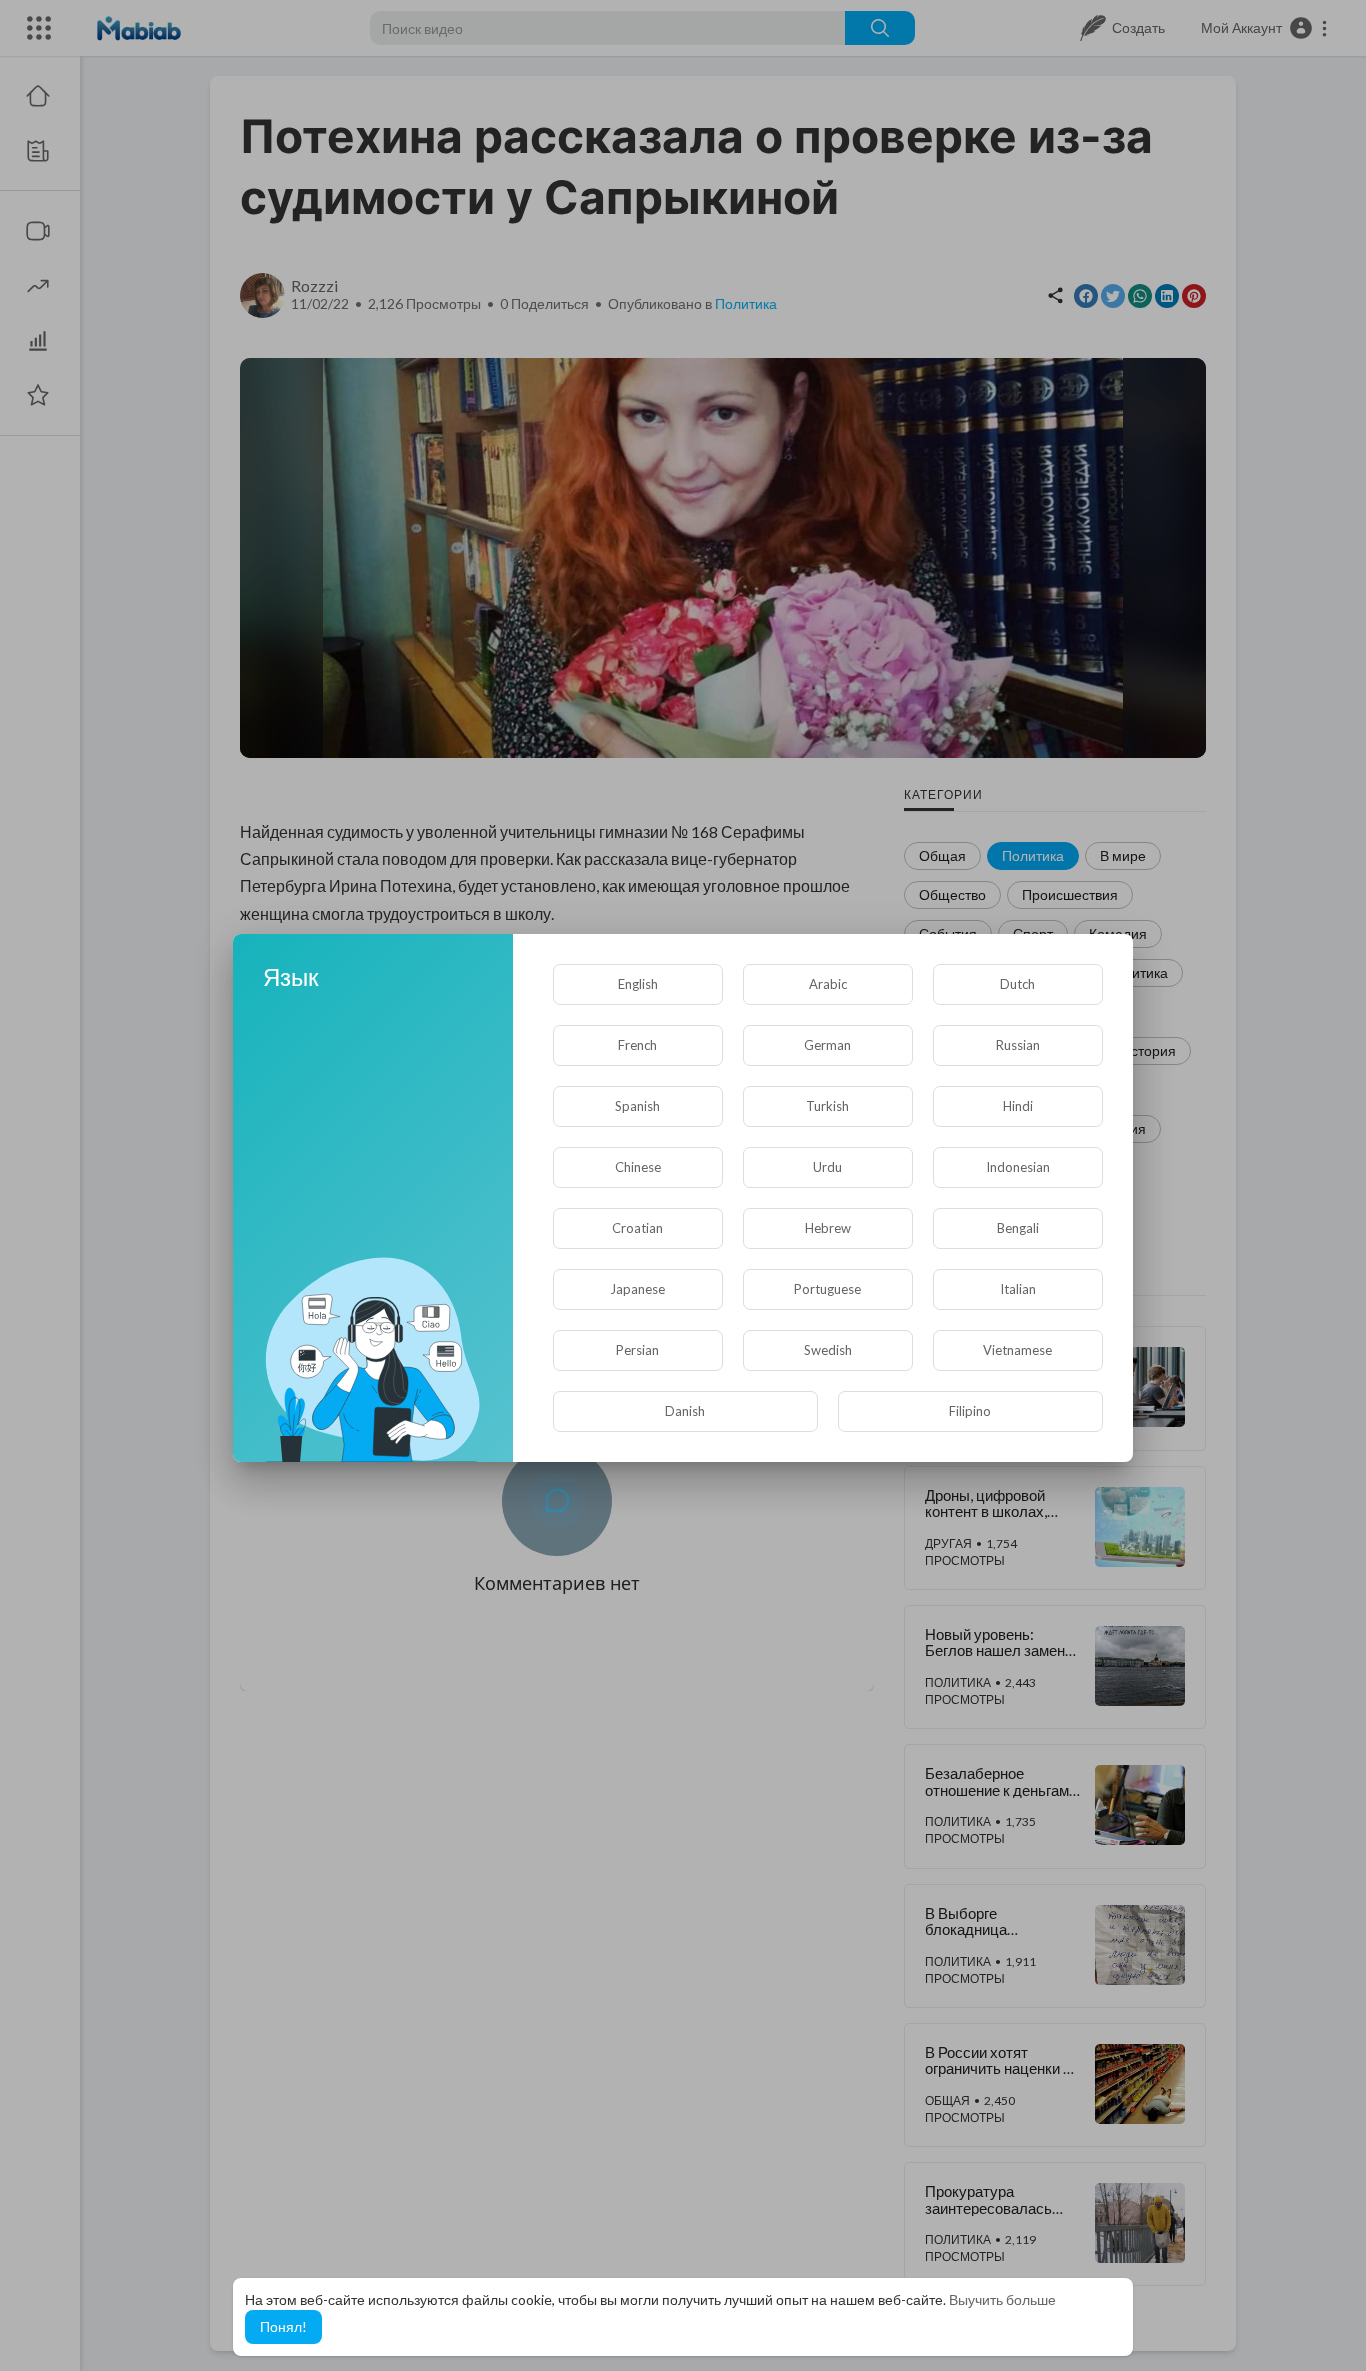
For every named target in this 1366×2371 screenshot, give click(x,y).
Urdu (827, 1167)
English (638, 984)
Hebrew (828, 1228)
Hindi (1018, 1106)
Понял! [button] (283, 2326)
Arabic (828, 984)
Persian (637, 1350)
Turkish (827, 1106)
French (637, 1045)
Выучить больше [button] (1002, 2299)
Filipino (970, 1411)
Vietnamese (1017, 1350)
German (827, 1045)
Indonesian (1018, 1167)
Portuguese (827, 1289)
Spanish (637, 1106)
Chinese (638, 1167)
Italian (1018, 1289)
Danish (685, 1411)
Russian (1018, 1045)
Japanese (637, 1289)
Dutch (1017, 984)
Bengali (1018, 1228)
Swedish (828, 1350)
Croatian (637, 1228)
